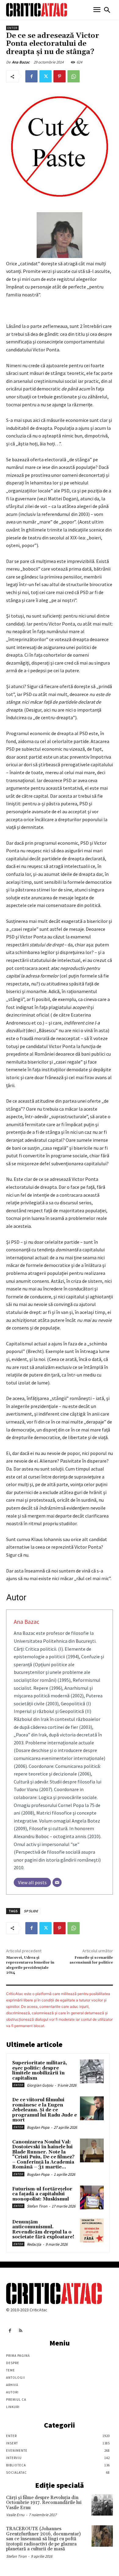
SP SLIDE (31, 1911)
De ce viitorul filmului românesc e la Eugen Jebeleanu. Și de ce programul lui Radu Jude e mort (45, 2110)
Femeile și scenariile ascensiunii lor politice (91, 1960)
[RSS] (21, 2331)
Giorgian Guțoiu (40, 2085)
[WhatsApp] (74, 76)
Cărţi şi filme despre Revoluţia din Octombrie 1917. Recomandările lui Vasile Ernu (44, 2503)
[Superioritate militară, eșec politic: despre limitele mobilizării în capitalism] (92, 2071)
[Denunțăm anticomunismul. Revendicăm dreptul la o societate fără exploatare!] (92, 2230)
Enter (12, 28)
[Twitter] (45, 76)
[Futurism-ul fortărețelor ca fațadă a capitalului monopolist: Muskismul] (92, 2197)
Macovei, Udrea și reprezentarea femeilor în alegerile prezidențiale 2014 (30, 1965)
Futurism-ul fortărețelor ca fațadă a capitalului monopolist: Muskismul (42, 2194)
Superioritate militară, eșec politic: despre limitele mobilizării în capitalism (40, 2071)
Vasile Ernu (15, 2515)
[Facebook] (31, 76)
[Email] (57, 1882)
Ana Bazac (21, 62)
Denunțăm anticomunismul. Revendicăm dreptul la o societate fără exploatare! (43, 2230)
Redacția (34, 2244)
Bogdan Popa (38, 2127)
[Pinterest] (60, 76)
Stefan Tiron (37, 2206)
